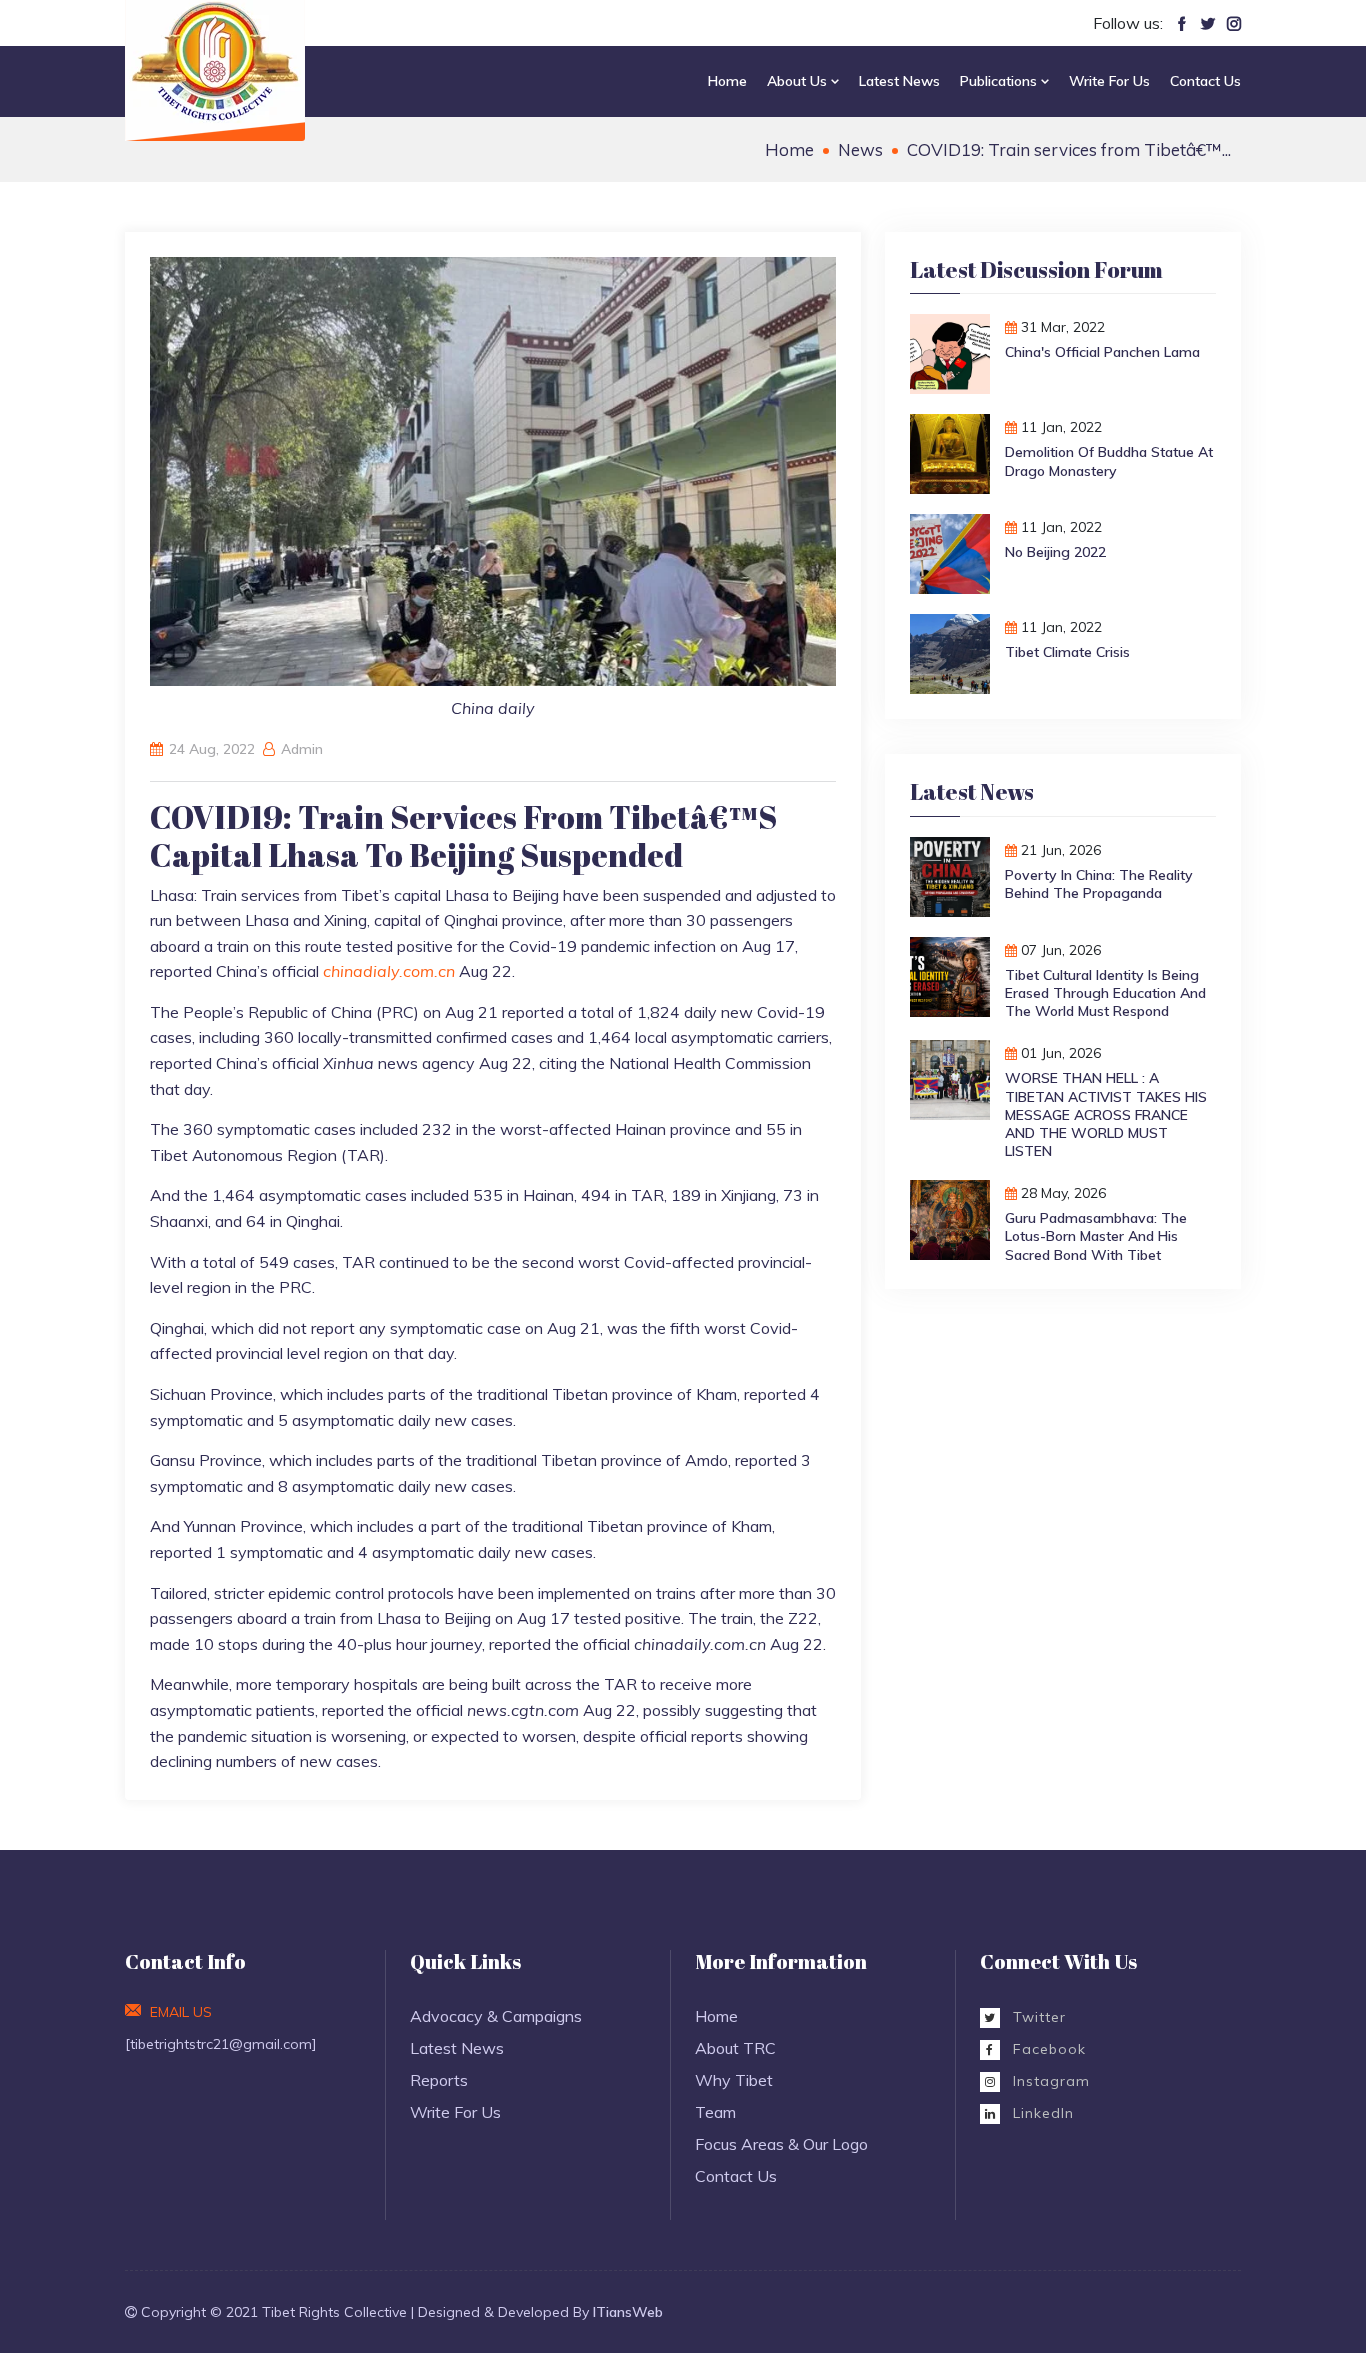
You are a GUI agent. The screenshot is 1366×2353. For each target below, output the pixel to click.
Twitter (1037, 2017)
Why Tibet (734, 2080)
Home (727, 81)
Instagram (1049, 2081)
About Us (799, 81)
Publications (1000, 81)
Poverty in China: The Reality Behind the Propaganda (1099, 884)
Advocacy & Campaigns (496, 2016)
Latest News (899, 81)
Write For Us (1109, 81)
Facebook (1047, 2049)
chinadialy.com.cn (389, 971)
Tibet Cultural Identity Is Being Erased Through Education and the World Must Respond (1105, 993)
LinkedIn (1041, 2113)
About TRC (735, 2048)
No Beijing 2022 (1055, 552)
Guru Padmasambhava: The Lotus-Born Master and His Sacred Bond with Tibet (1096, 1236)
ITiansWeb (628, 2312)
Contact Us (1205, 81)
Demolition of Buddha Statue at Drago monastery (1109, 461)
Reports (439, 2080)
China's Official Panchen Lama (1102, 352)
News (860, 149)
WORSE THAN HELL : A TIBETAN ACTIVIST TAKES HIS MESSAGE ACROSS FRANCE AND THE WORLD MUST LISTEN (1106, 1114)
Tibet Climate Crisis (1067, 652)
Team (715, 2112)
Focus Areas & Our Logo (781, 2144)
